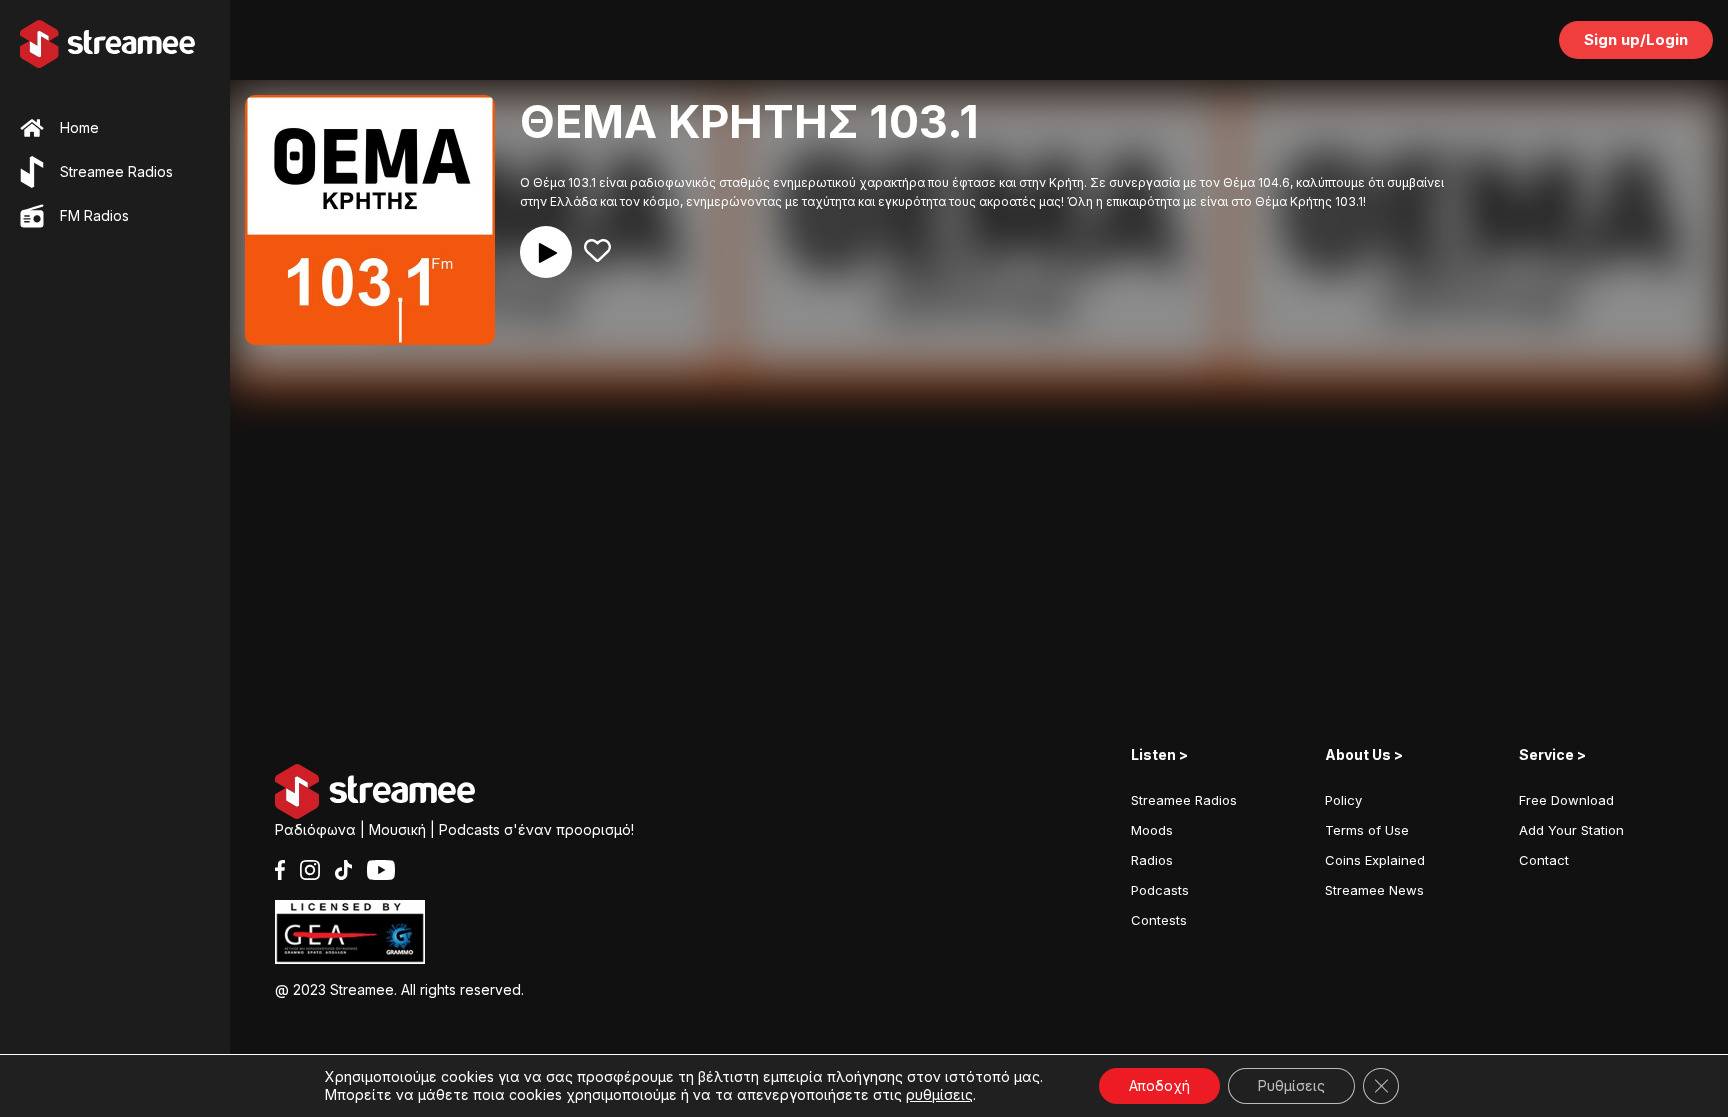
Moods (1152, 830)
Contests (1159, 920)
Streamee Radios (1184, 800)
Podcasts (1160, 890)
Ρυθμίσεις (1291, 1085)
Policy (1343, 800)
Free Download (1566, 800)
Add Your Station (1571, 830)
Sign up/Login (1636, 39)
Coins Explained (1375, 860)
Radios (1152, 860)
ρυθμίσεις (939, 1094)
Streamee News (1374, 890)
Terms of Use (1367, 830)
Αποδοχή (1159, 1085)
